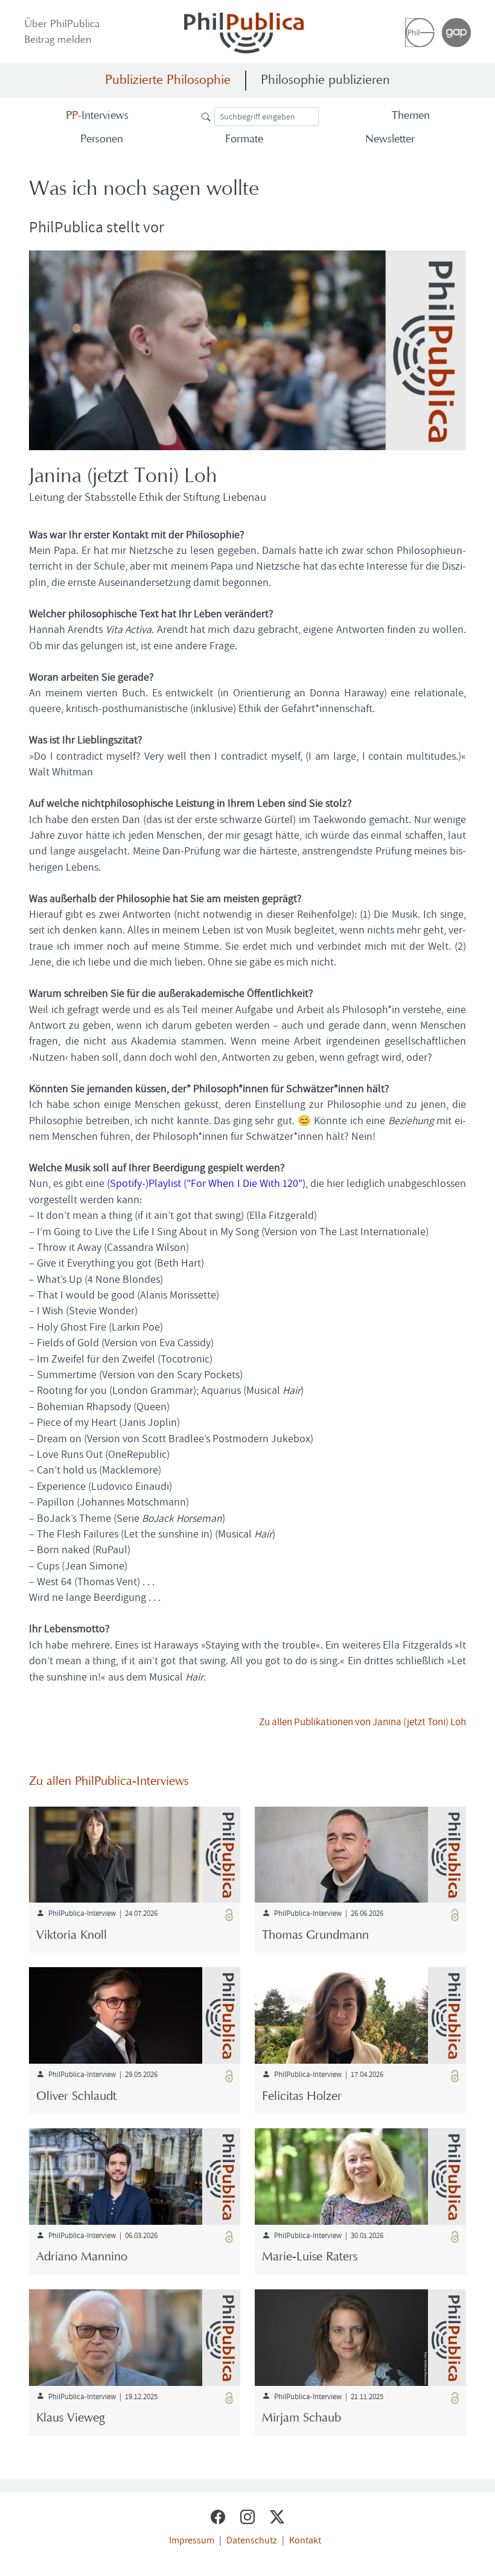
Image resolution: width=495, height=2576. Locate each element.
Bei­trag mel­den (58, 40)
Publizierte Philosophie (168, 81)
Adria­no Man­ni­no (82, 2257)
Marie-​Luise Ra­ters (310, 2257)
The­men (411, 116)
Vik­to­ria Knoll (72, 1936)
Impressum (192, 2540)
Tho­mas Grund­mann (315, 1936)
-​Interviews (97, 116)
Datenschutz (252, 2540)
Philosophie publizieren (325, 81)
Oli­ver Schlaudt (76, 2097)
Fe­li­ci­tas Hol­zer (302, 2097)
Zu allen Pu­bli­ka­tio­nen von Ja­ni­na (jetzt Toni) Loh (362, 1721)
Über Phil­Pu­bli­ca (62, 25)
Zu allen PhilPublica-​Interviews (109, 1782)
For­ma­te (244, 140)
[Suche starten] (208, 116)
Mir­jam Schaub (302, 2419)
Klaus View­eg (70, 2419)
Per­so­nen (102, 140)
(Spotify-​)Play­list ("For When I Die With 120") (206, 1183)
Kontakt (305, 2540)
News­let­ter (390, 140)
